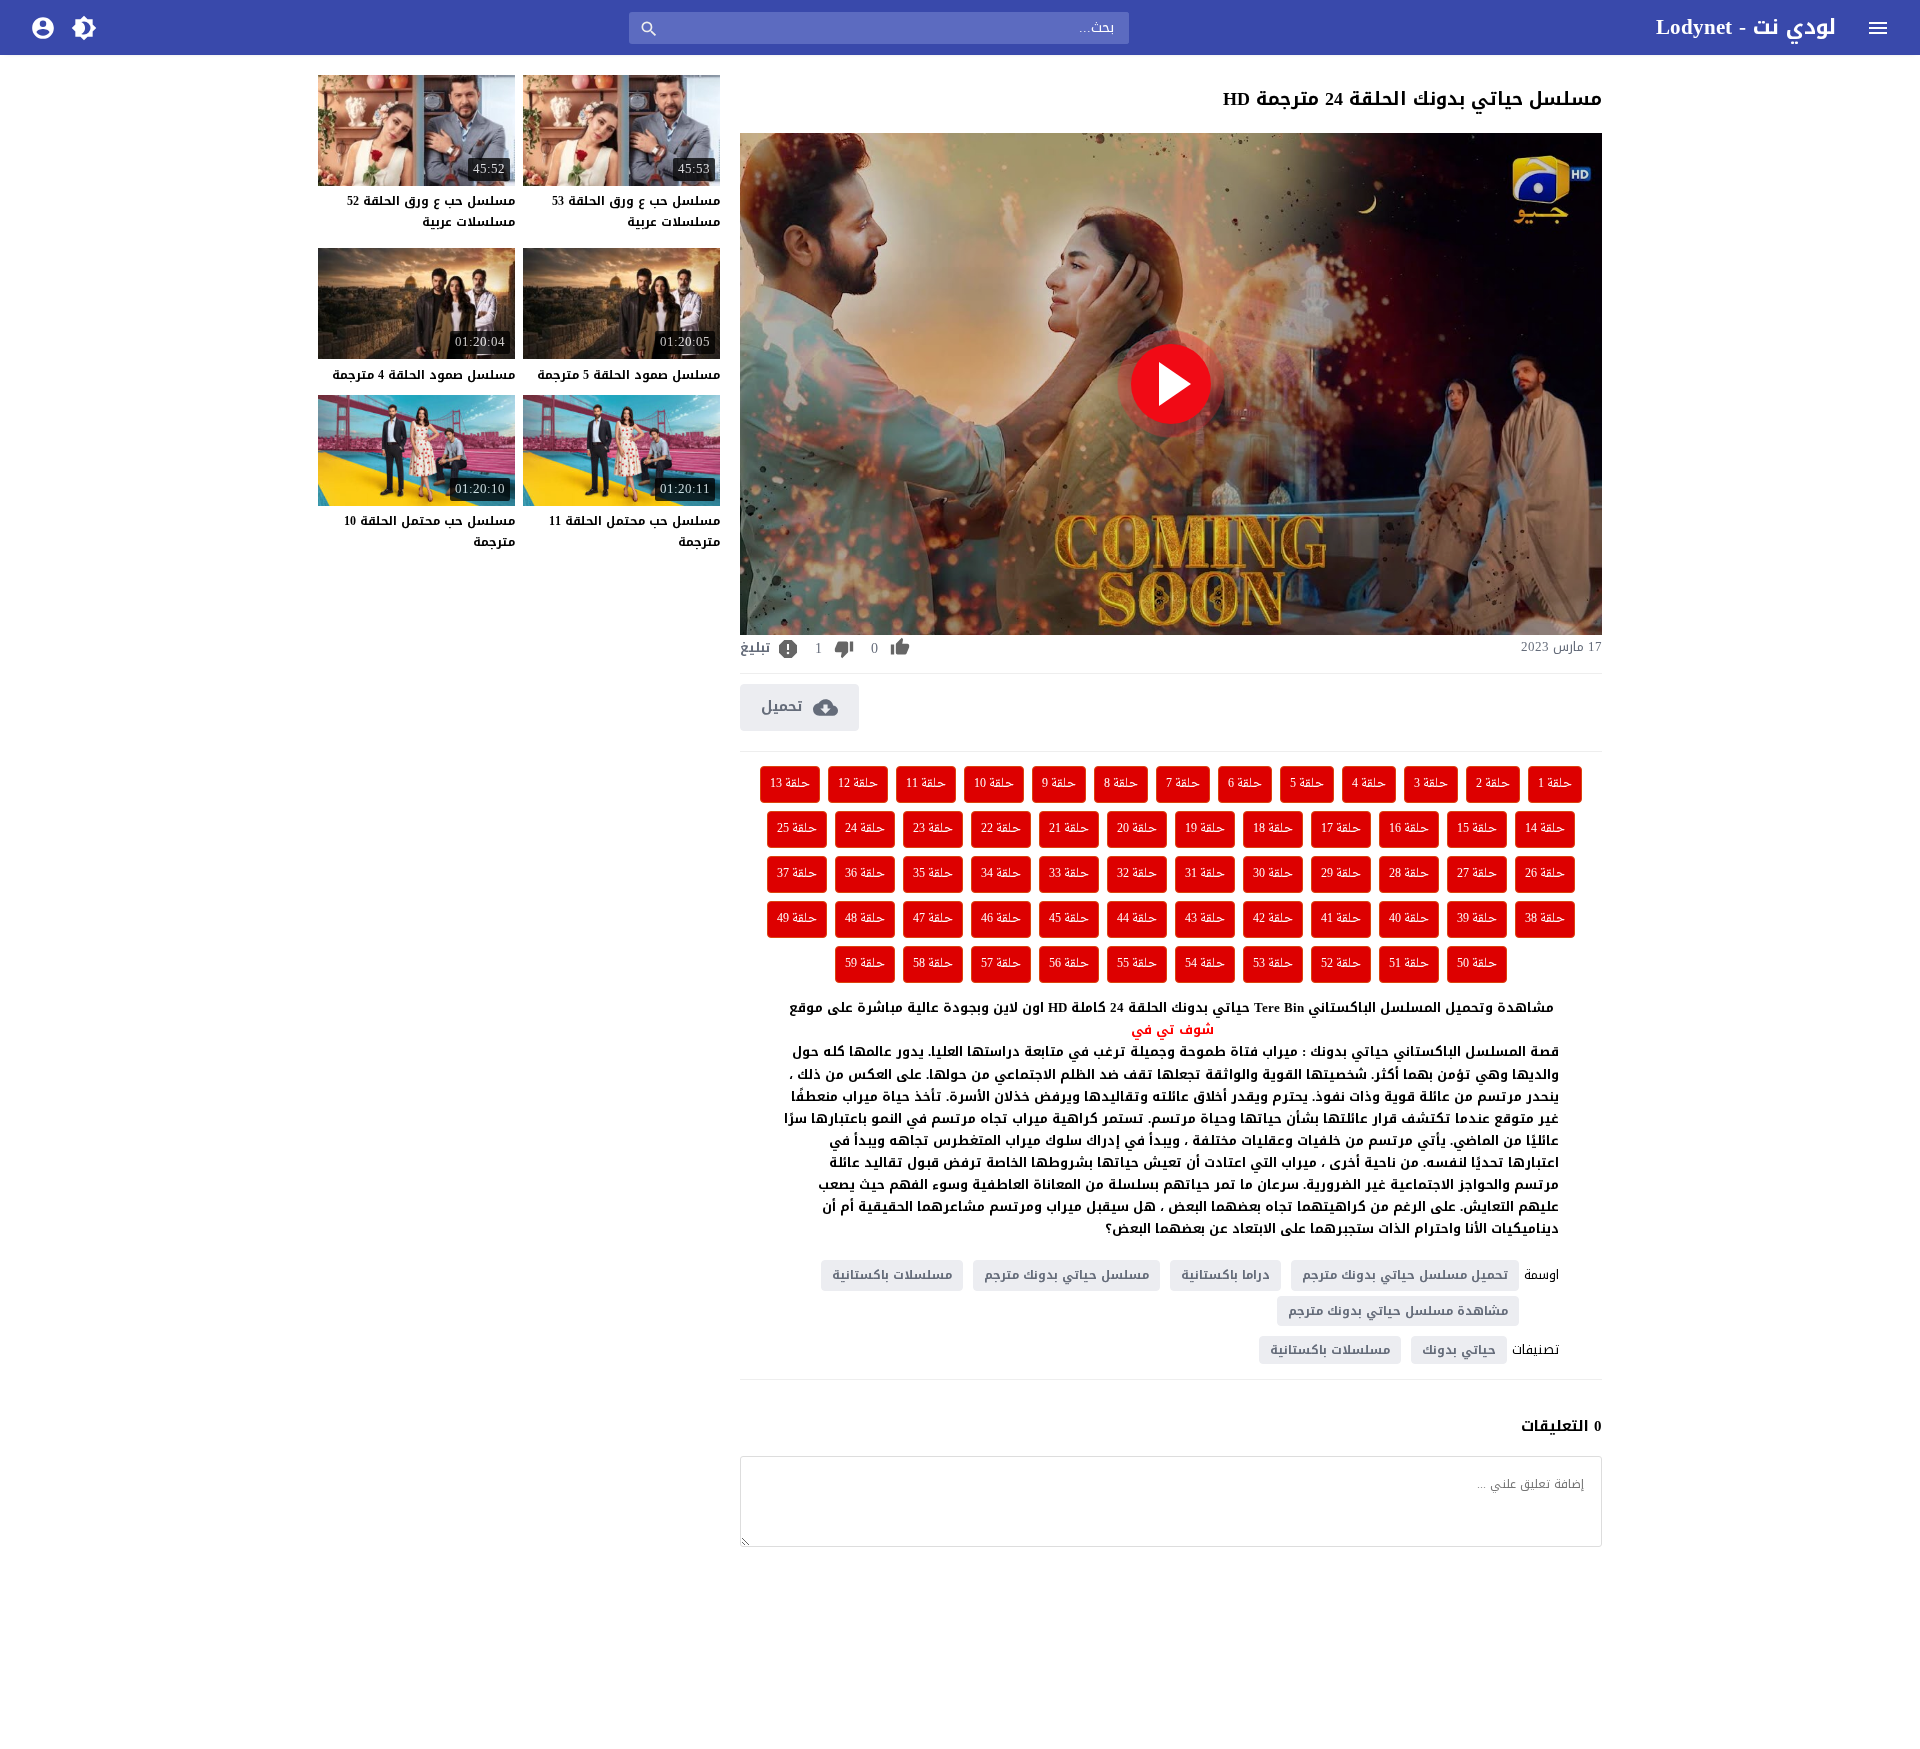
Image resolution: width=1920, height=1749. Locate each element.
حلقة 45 (1069, 919)
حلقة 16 (1409, 829)
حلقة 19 (1205, 829)
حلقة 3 (1431, 784)
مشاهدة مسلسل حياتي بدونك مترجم (1398, 1311)
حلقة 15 (1477, 829)
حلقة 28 (1409, 874)
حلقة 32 (1137, 874)
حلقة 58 (933, 964)
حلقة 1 (1555, 784)
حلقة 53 (1273, 964)
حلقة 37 (797, 874)
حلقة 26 (1545, 874)
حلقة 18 (1273, 829)
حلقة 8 (1121, 784)
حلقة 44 (1137, 919)
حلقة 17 (1341, 829)
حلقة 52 (1341, 964)
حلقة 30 (1273, 874)
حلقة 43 (1205, 919)
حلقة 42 (1273, 919)
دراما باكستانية (1225, 1275)
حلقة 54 (1205, 964)
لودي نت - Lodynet (1746, 27)
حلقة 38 (1545, 919)
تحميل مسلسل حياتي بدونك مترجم (1405, 1275)
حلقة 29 (1341, 874)
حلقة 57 (1001, 964)
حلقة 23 (933, 829)
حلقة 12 (858, 784)
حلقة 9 (1059, 784)
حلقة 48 (865, 919)
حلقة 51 (1409, 964)
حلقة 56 (1069, 964)
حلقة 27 (1477, 874)
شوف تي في (1172, 1029)
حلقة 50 (1477, 964)
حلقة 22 (1001, 829)
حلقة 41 (1341, 919)
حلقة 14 (1545, 829)
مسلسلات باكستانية (892, 1275)
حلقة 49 (797, 919)
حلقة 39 (1477, 919)
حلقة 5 (1307, 784)
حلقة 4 (1369, 784)
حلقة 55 (1137, 964)
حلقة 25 (797, 829)
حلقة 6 (1245, 784)
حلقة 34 (1001, 874)
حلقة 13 (790, 784)
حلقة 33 (1069, 874)
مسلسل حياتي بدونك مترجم (1066, 1275)
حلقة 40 (1409, 919)
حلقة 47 (933, 919)
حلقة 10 (994, 784)
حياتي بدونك (1459, 1350)
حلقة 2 (1493, 784)
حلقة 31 (1205, 874)
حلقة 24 (865, 829)
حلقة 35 (933, 874)
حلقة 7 (1183, 784)
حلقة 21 (1069, 829)
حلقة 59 (865, 964)
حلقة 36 (865, 874)
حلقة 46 (1001, 919)
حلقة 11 (926, 784)
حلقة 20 (1137, 829)
